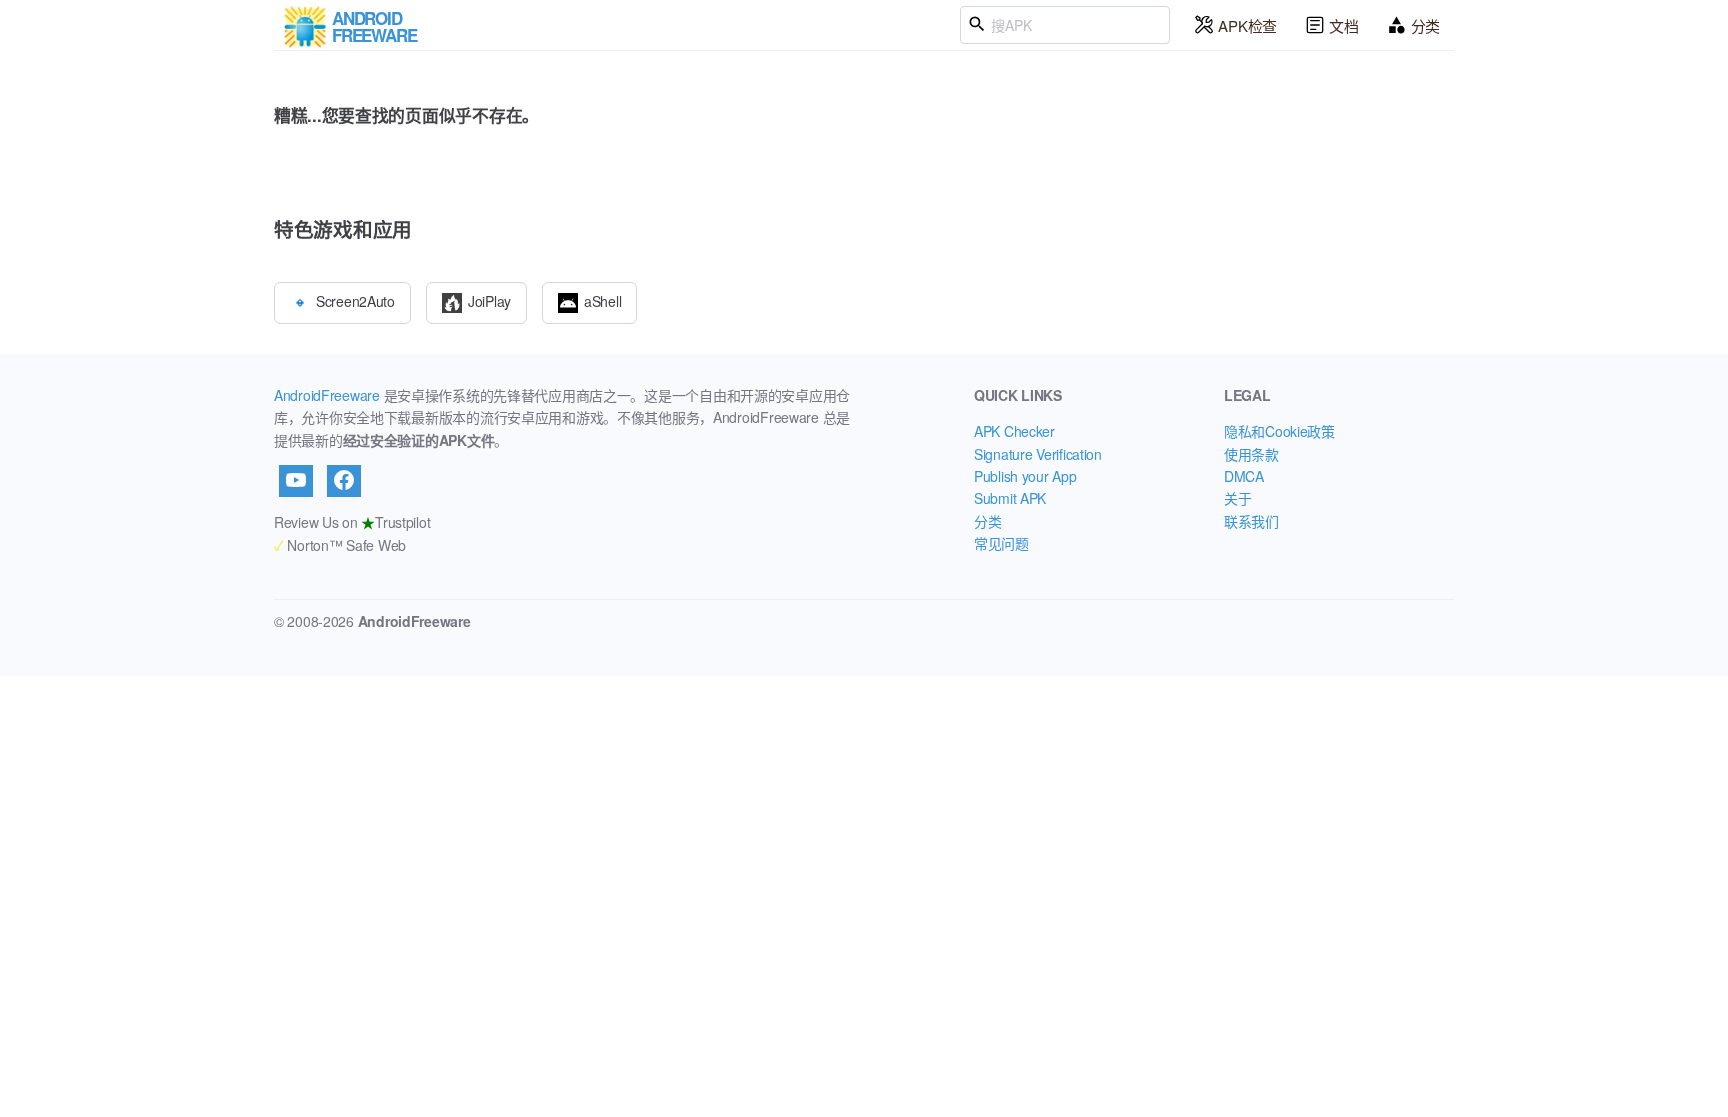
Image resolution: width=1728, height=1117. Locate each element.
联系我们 (1251, 521)
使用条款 (1251, 454)
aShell (602, 300)
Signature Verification (1038, 454)
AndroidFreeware (327, 395)
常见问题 (1001, 543)
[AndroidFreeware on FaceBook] (344, 481)
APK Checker (1014, 431)
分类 (1425, 25)
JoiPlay (489, 300)
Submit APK (1010, 498)
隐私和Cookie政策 (1279, 431)
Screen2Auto (355, 300)
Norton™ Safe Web (340, 545)
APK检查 (1247, 25)
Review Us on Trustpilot (352, 522)
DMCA (1244, 476)
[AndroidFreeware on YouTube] (296, 481)
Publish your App (1025, 476)
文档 (1343, 25)
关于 (1237, 498)
